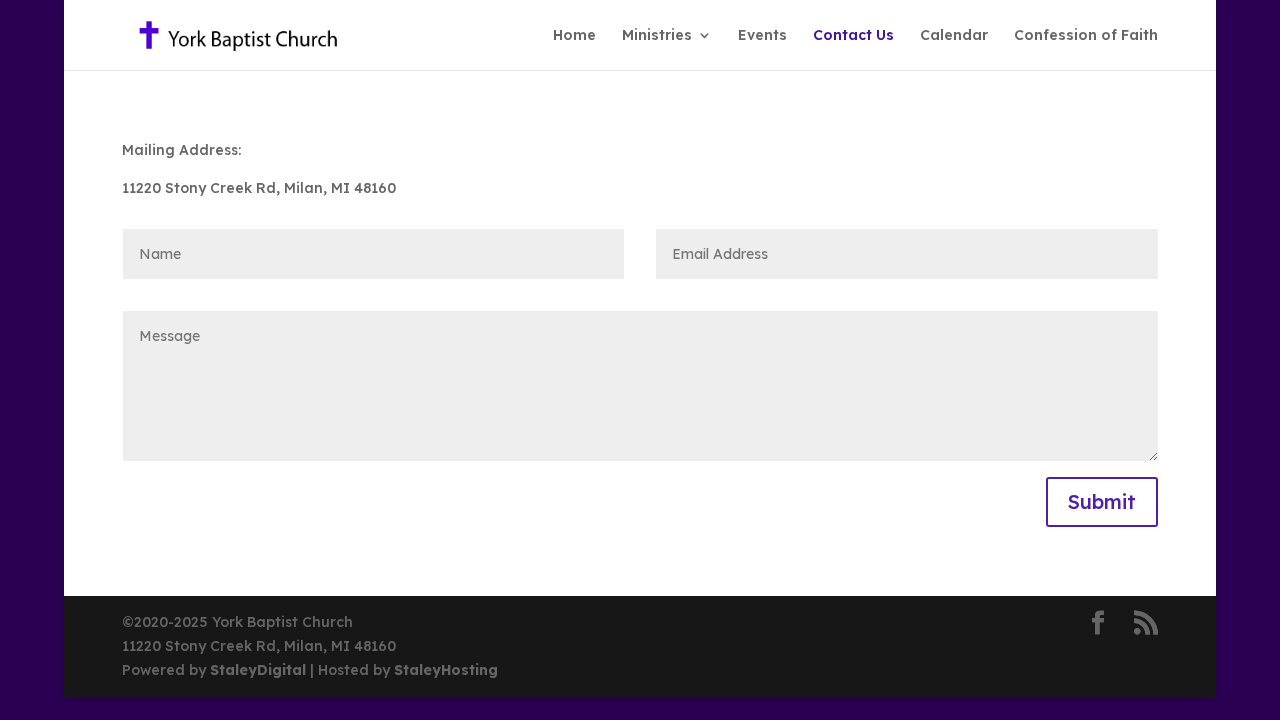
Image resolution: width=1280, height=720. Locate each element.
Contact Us (853, 36)
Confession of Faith (1086, 36)
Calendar (954, 36)
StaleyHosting (446, 670)
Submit (1102, 501)
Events (762, 36)
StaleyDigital (260, 670)
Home (574, 36)
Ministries (657, 36)
